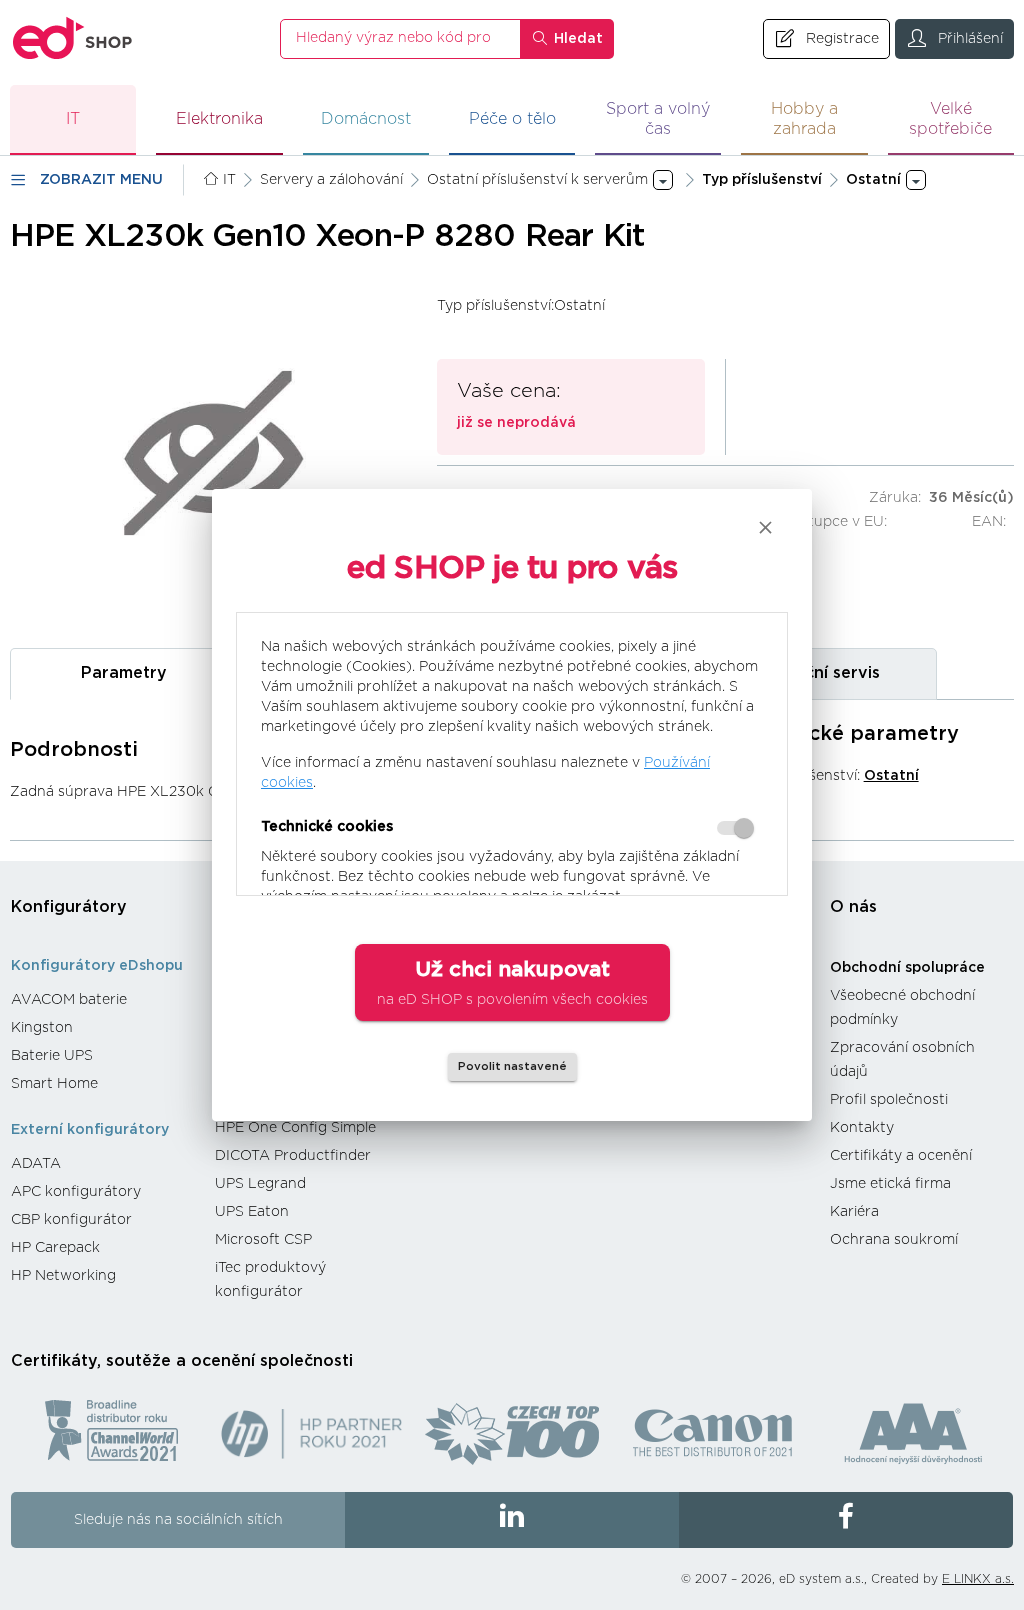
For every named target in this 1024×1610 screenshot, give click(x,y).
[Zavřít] (765, 527)
